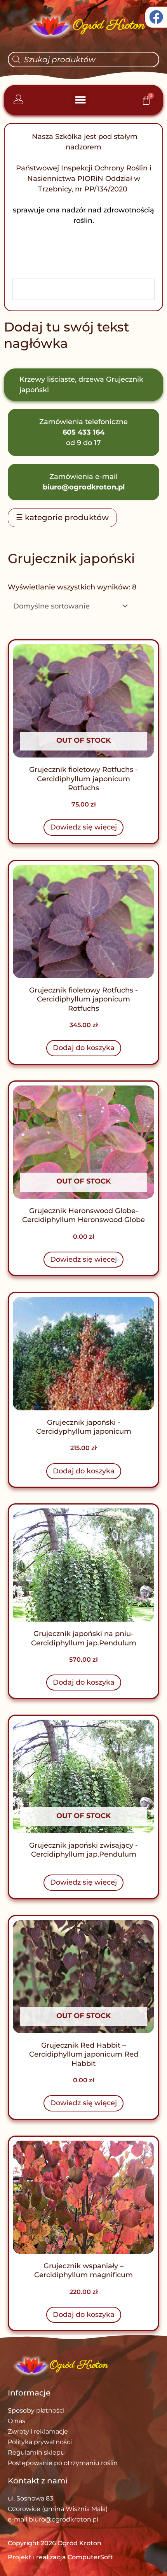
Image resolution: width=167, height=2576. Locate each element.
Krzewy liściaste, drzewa (62, 379)
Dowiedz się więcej (83, 827)
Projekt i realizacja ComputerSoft (60, 2557)
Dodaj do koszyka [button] (84, 1048)
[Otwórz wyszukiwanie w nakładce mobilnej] (83, 60)
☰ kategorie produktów (62, 517)
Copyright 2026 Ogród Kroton (55, 2543)
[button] (80, 100)
